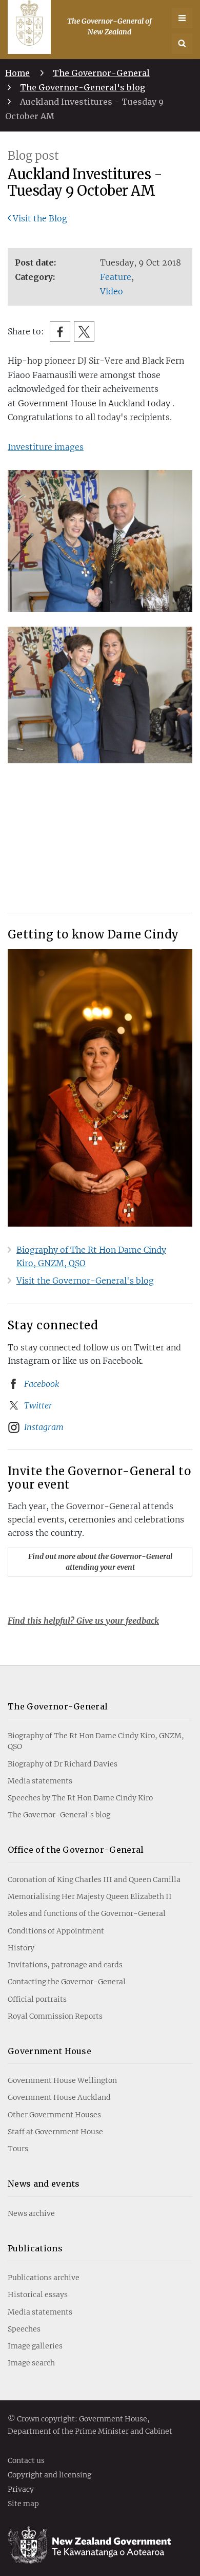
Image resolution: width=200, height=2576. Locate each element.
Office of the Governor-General (76, 1850)
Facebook (42, 1384)
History (21, 1948)
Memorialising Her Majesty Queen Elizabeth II (90, 1896)
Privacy (21, 2490)
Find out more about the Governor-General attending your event (100, 1562)
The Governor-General (101, 73)
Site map (23, 2504)
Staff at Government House (55, 2132)
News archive (31, 2213)
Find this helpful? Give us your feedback (83, 1621)
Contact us (26, 2461)
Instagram (44, 1427)
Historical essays (38, 2295)
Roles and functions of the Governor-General (87, 1913)
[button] (182, 44)
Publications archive (44, 2278)
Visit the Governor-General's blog (85, 1281)
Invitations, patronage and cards (65, 1965)
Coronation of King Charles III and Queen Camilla (94, 1879)
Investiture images (46, 447)
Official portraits (37, 1999)
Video (112, 291)
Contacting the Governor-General (67, 1982)
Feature (116, 277)
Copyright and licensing (49, 2475)
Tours (18, 2149)
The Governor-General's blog (83, 87)
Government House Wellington (62, 2080)
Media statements (40, 1781)
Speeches (24, 2329)
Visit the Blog (40, 218)
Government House (49, 2051)
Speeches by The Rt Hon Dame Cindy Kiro (80, 1798)
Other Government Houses (54, 2115)
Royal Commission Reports (55, 2016)
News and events (44, 2184)
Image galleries (35, 2346)
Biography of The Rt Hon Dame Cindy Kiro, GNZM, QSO (96, 1741)
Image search (31, 2363)
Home (17, 73)
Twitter (38, 1405)
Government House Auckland (59, 2097)
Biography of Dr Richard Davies (63, 1764)
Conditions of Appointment (56, 1931)
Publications (35, 2248)
